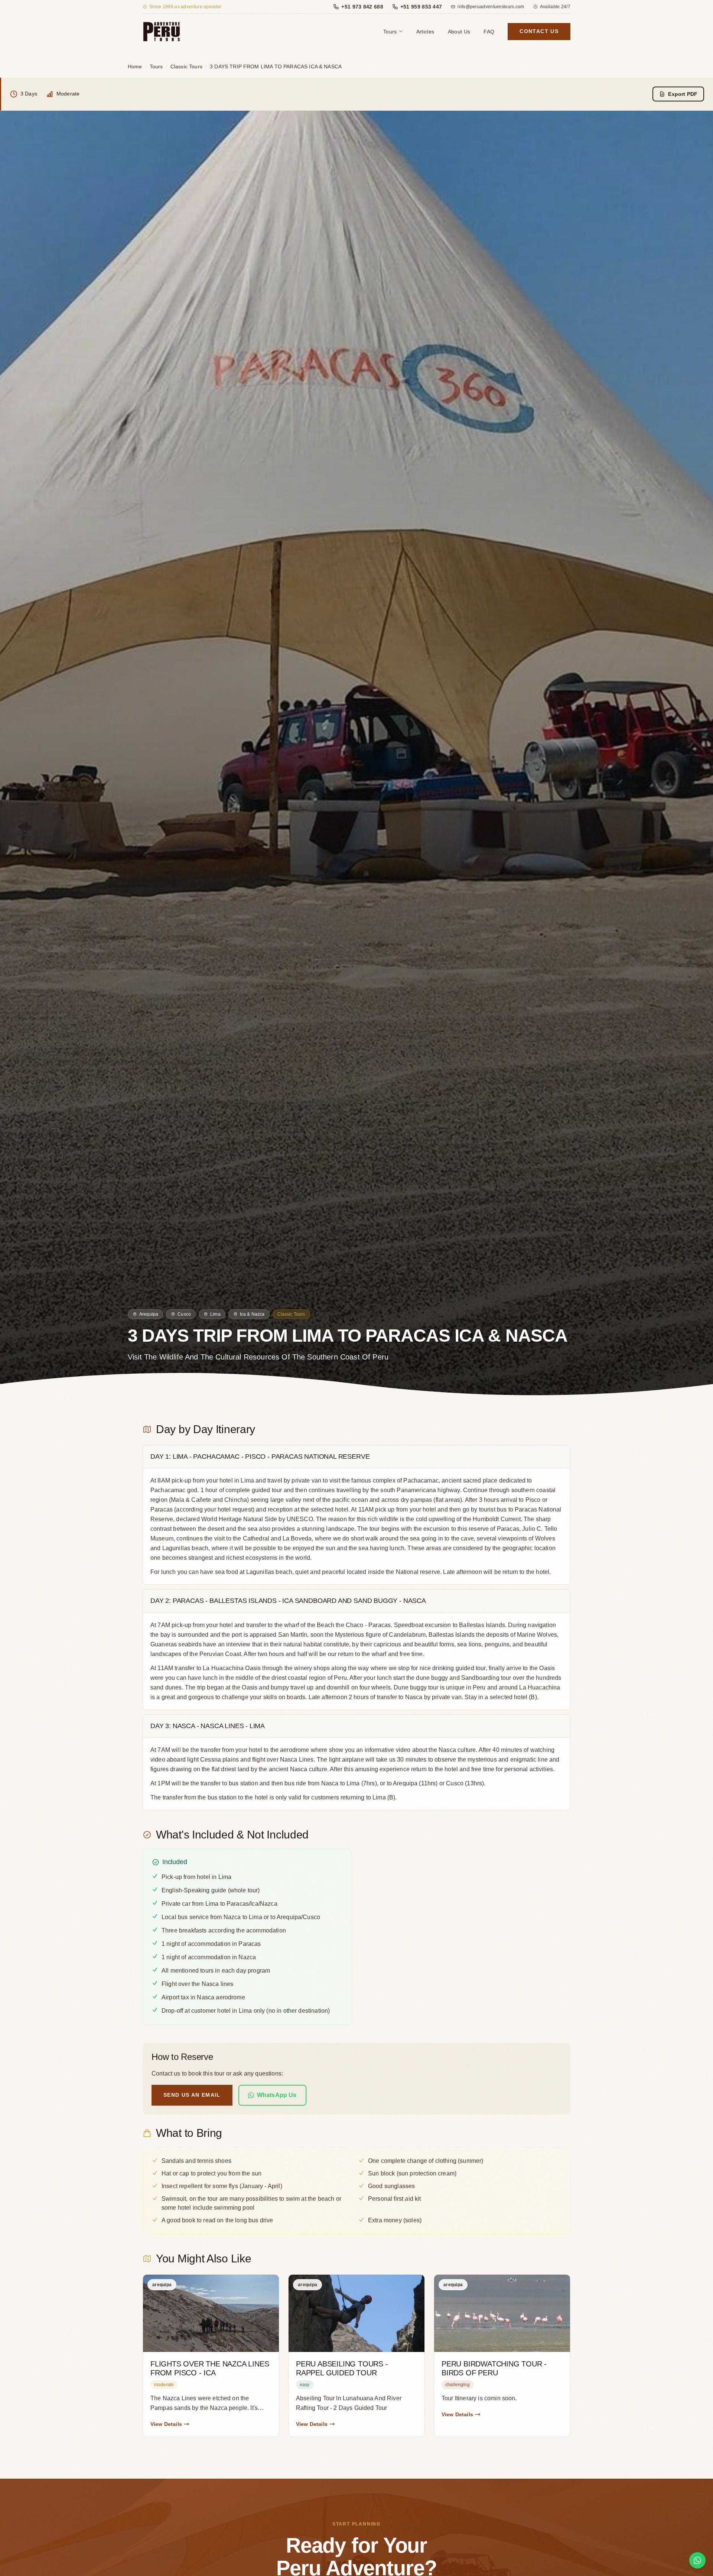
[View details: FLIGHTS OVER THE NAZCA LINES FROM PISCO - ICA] (211, 2356)
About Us (459, 32)
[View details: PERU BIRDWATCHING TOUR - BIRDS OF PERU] (502, 2356)
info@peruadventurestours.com (491, 7)
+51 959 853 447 (421, 7)
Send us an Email (192, 2095)
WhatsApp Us (277, 2095)
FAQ (489, 32)
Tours (390, 32)
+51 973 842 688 (362, 7)
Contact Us (539, 31)
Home (135, 67)
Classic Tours (186, 67)
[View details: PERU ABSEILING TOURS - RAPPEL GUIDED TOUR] (356, 2356)
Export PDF (683, 94)
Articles (425, 32)
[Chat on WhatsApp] (697, 2560)
